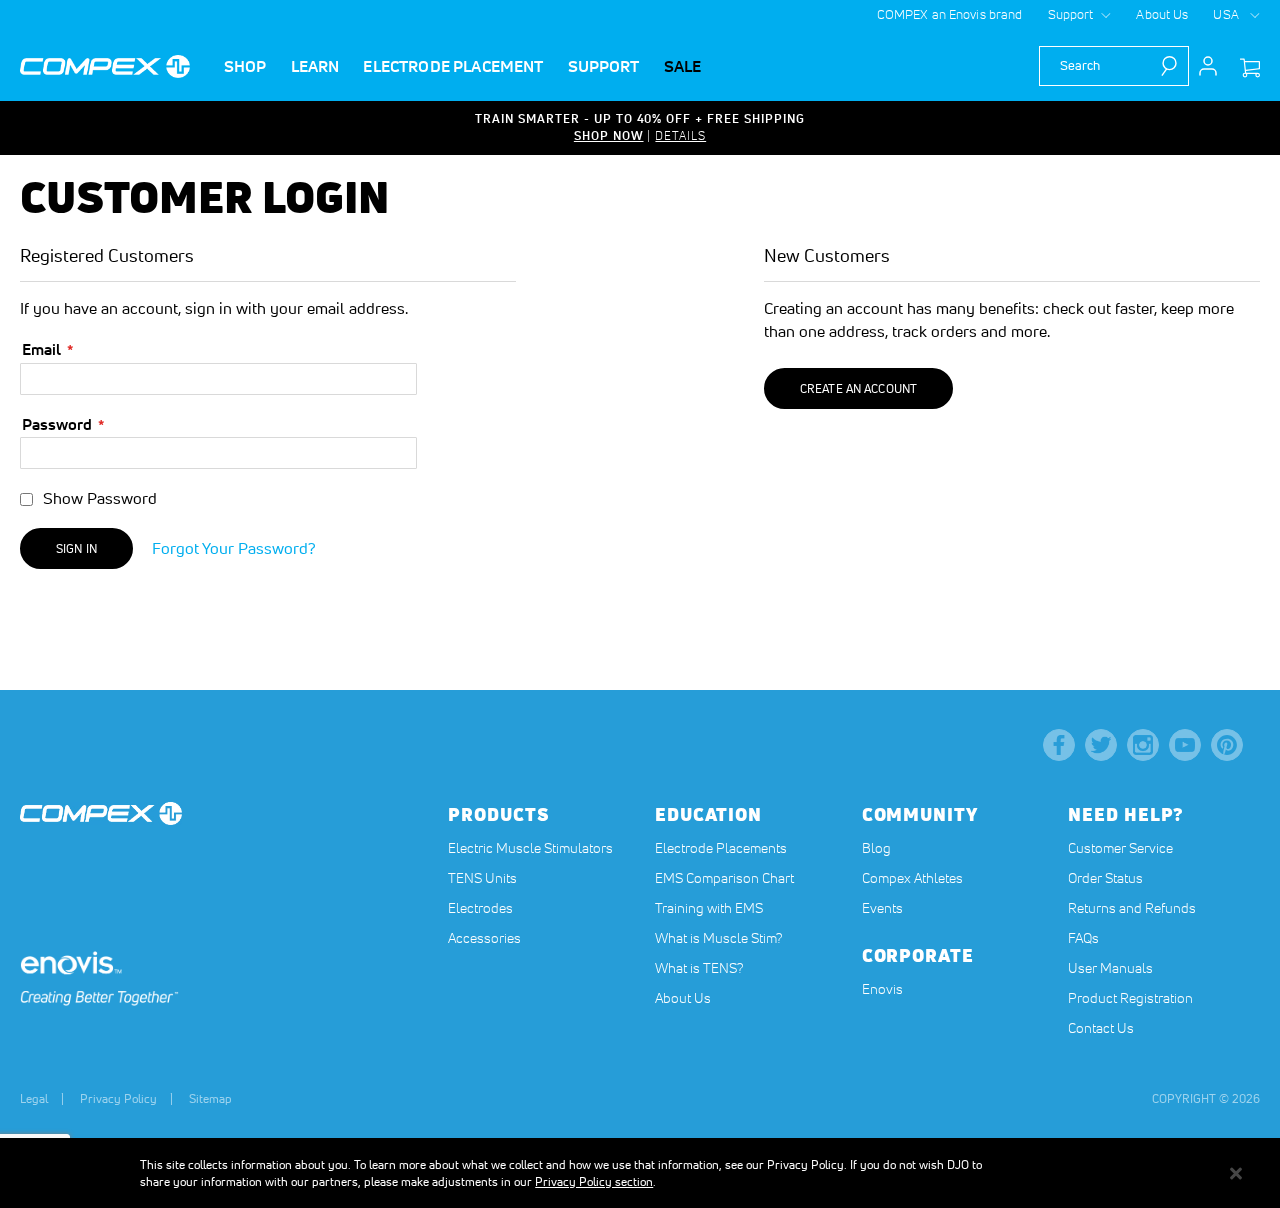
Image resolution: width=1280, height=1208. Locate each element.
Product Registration (1130, 998)
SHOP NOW (609, 135)
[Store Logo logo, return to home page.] (105, 67)
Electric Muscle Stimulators (530, 848)
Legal (34, 1098)
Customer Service (1120, 848)
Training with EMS (709, 908)
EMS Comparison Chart (724, 878)
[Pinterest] (1227, 745)
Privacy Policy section (594, 1181)
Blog (876, 848)
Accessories (484, 938)
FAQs (1083, 938)
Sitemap (210, 1098)
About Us (1162, 14)
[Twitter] (1101, 745)
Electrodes (480, 908)
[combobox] (1114, 66)
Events (882, 908)
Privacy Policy (118, 1098)
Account (1208, 66)
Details (680, 135)
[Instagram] (1143, 745)
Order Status (1105, 878)
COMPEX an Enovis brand (950, 14)
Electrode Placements (721, 848)
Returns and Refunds (1132, 908)
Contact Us (1101, 1028)
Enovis (882, 989)
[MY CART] (1250, 68)
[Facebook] (1059, 745)
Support (1071, 14)
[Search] (1174, 66)
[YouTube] (1185, 745)
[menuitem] (245, 66)
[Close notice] (1236, 1173)
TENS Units (482, 878)
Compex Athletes (912, 878)
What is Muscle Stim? (718, 938)
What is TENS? (699, 968)
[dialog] (640, 1173)
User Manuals (1110, 968)
